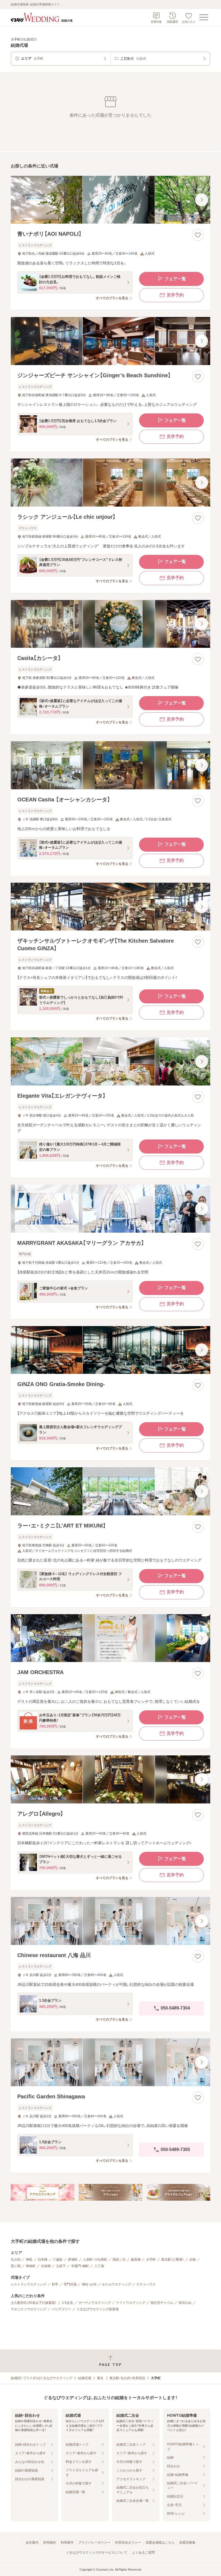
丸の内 (16, 2260)
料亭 (55, 2284)
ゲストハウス (146, 2284)
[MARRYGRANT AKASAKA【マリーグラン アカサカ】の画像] (110, 1209)
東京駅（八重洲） (172, 2260)
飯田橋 (136, 2260)
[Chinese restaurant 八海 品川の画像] (110, 1921)
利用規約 (50, 2543)
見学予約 (175, 295)
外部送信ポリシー (128, 2543)
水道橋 (46, 2266)
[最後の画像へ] (202, 200)
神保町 (31, 2266)
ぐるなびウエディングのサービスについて (97, 2553)
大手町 (151, 2260)
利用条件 (67, 2543)
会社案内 (32, 2543)
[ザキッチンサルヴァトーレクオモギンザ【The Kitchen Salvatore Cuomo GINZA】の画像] (110, 907)
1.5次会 (68, 2303)
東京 (100, 2378)
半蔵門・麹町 (80, 2266)
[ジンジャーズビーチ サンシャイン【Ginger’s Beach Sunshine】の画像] (110, 341)
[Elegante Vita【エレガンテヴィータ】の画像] (110, 1061)
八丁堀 (99, 2266)
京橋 (192, 2260)
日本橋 (43, 2260)
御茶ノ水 (119, 2260)
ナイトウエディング (131, 2303)
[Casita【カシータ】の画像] (110, 624)
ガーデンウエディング (95, 2303)
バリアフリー (61, 2309)
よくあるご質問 (143, 2553)
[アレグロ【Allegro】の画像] (110, 1779)
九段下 (61, 2266)
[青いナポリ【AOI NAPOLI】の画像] (110, 200)
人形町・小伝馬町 (95, 2260)
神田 (29, 2260)
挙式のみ (185, 2303)
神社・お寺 (89, 2284)
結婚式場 (85, 2378)
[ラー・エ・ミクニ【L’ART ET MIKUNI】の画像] (110, 1491)
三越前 (58, 2260)
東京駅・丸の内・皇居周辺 (127, 2378)
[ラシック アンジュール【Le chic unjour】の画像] (110, 483)
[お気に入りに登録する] (198, 235)
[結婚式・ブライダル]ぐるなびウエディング (42, 2378)
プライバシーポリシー (94, 2543)
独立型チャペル (162, 2303)
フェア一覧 (175, 279)
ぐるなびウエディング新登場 (98, 2309)
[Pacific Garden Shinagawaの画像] (110, 2062)
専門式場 (70, 2284)
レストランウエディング (29, 2284)
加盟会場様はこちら (160, 2543)
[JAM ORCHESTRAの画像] (110, 1638)
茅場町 (73, 2260)
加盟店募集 (187, 2543)
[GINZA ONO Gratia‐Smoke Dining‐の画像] (110, 1350)
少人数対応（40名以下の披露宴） (34, 2303)
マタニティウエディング (29, 2309)
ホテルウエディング (116, 2284)
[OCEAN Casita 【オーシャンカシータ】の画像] (110, 765)
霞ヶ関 (16, 2266)
